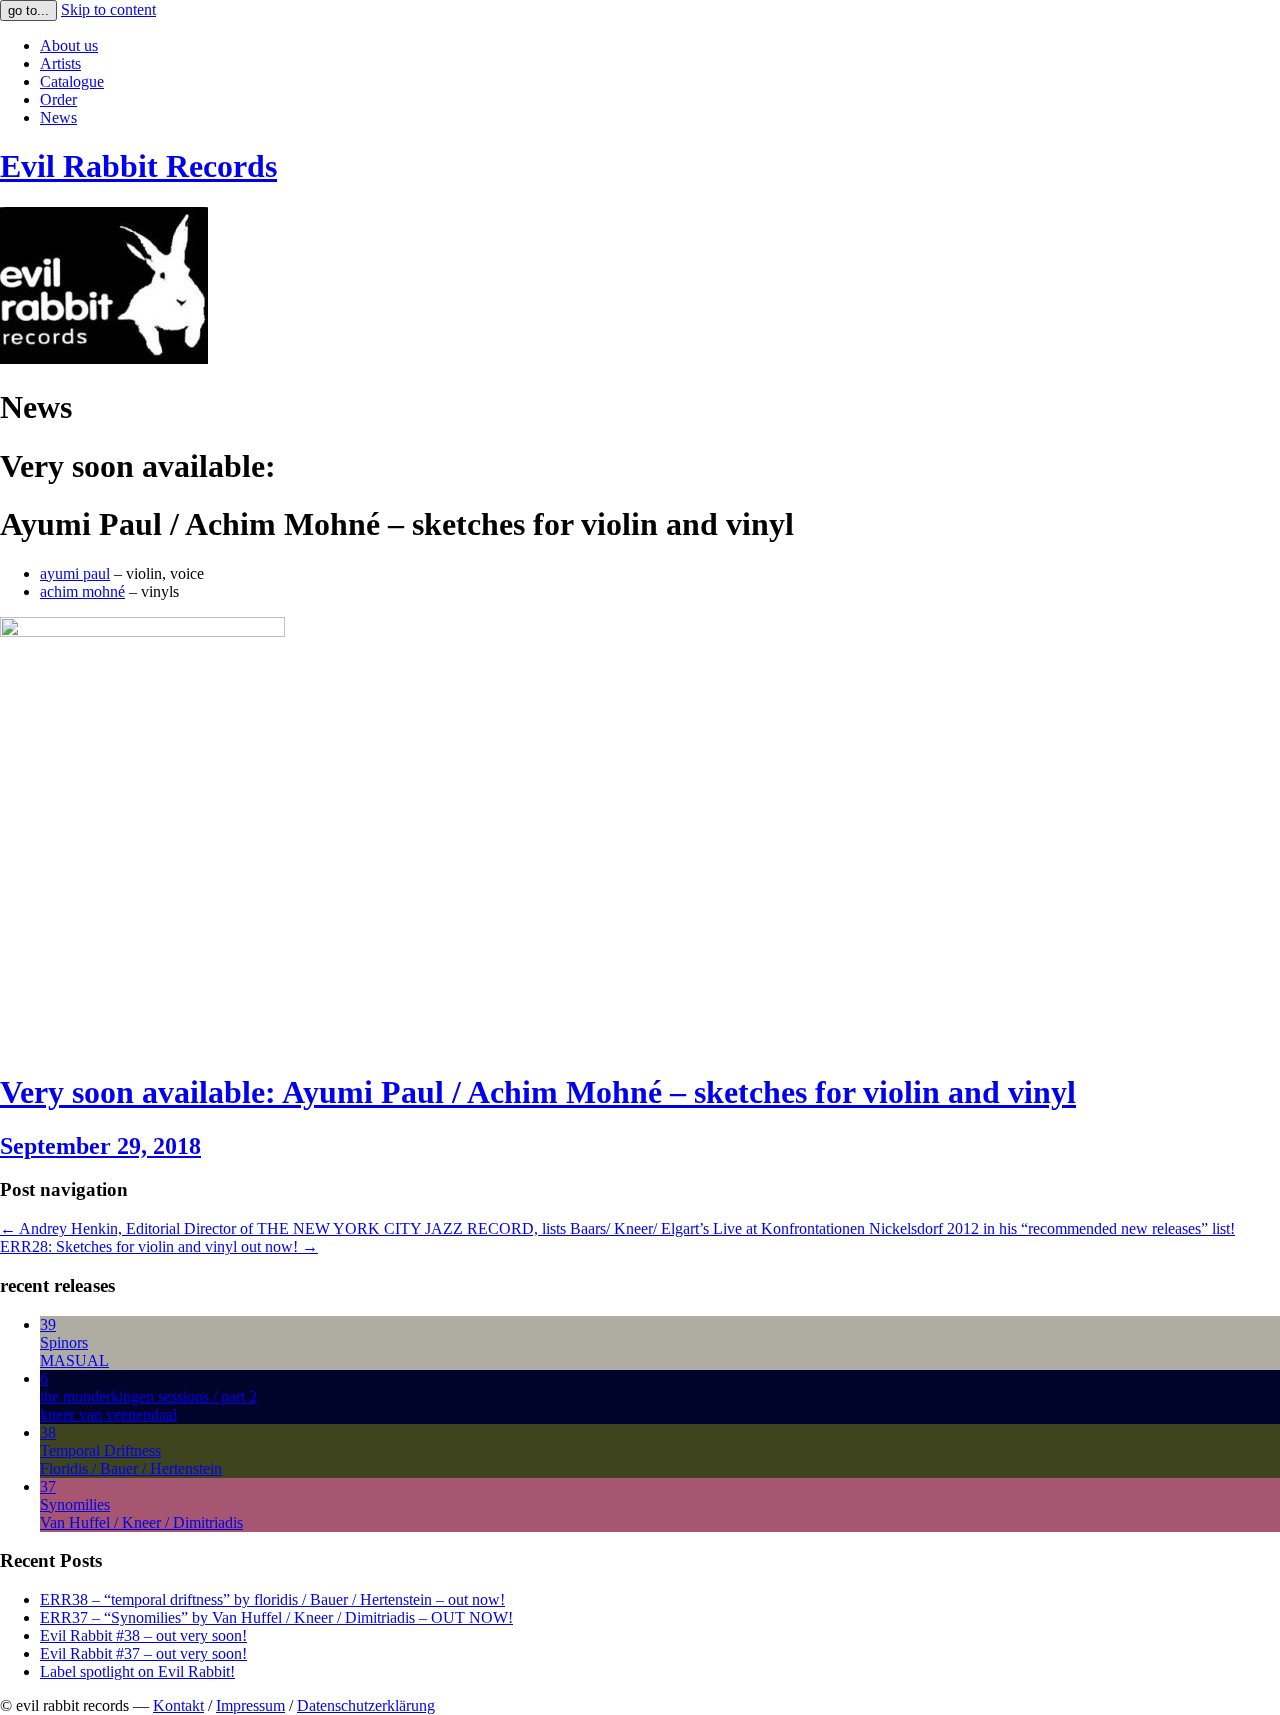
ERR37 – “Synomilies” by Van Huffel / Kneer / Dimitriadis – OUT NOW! (276, 1617)
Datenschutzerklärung (366, 1705)
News (58, 117)
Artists (60, 63)
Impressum (250, 1705)
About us (69, 45)
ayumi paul (75, 573)
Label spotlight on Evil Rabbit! (137, 1671)
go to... (28, 10)
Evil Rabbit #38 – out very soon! (143, 1635)
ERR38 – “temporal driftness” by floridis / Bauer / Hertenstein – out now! (272, 1599)
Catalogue (72, 81)
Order (58, 99)
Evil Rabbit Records (138, 166)
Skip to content (108, 9)
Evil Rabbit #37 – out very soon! (143, 1653)
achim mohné (82, 591)
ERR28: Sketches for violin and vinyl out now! (159, 1246)
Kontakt (178, 1705)
